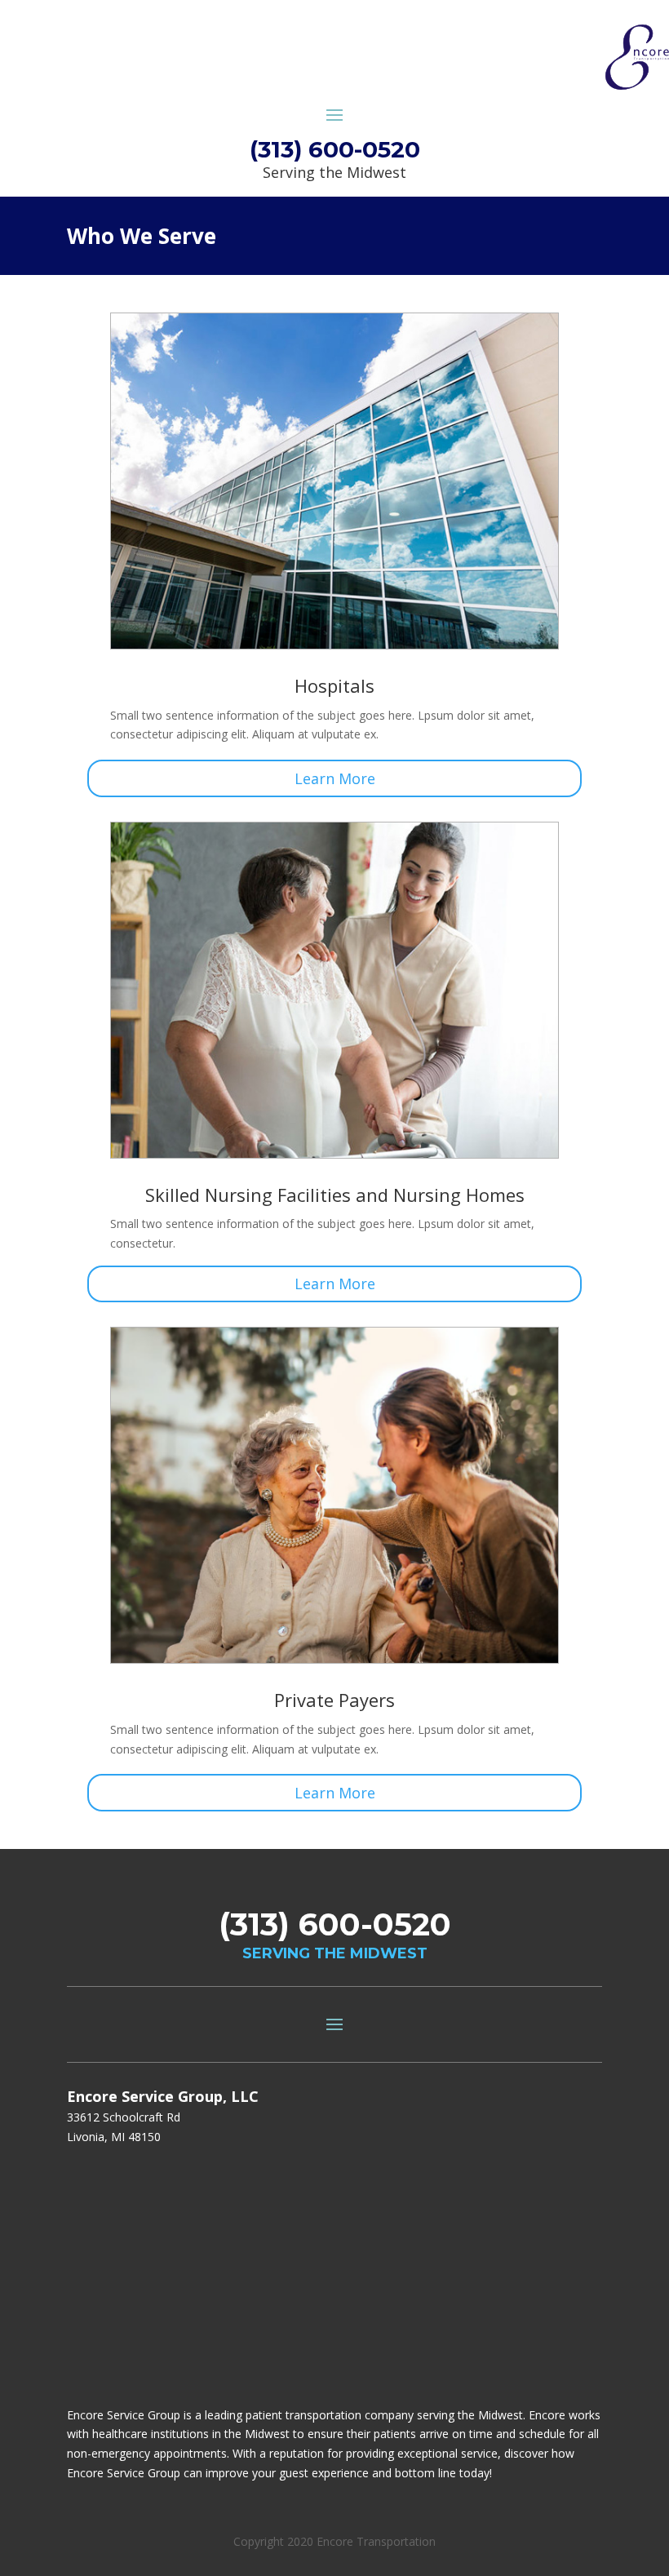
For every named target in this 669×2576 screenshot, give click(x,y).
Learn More (335, 778)
